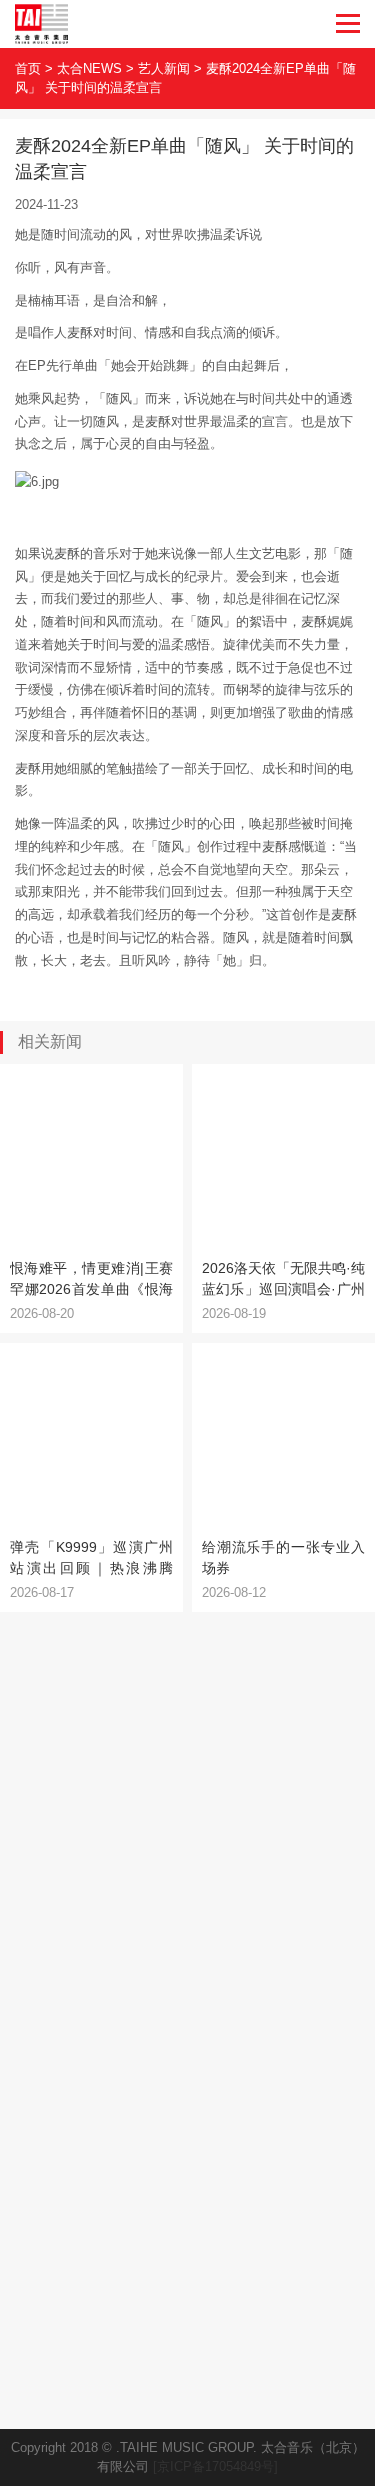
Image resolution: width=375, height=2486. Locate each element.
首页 (28, 68)
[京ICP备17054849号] (215, 2466)
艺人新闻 (164, 68)
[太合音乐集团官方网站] (41, 24)
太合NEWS (89, 68)
